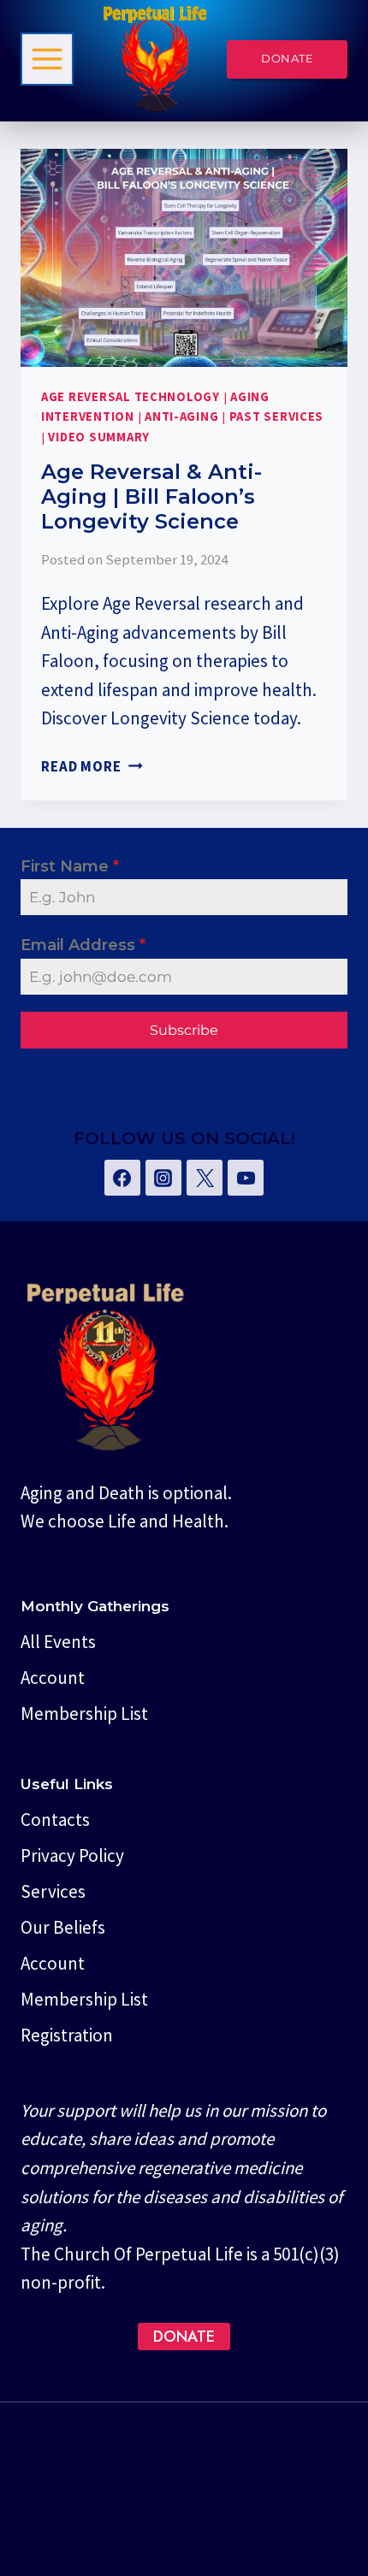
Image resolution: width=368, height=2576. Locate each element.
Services (53, 1891)
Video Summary (99, 437)
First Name (70, 866)
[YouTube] (246, 1178)
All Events (58, 1642)
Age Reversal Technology (131, 397)
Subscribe (184, 1030)
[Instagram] (163, 1178)
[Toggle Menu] (47, 59)
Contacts (55, 1820)
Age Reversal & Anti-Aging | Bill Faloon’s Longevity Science (151, 496)
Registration (67, 2035)
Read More (92, 766)
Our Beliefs (63, 1927)
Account (53, 1678)
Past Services (277, 417)
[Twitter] (205, 1178)
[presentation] (184, 258)
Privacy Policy (72, 1855)
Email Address (83, 945)
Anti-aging (181, 417)
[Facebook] (122, 1178)
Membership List (84, 1713)
